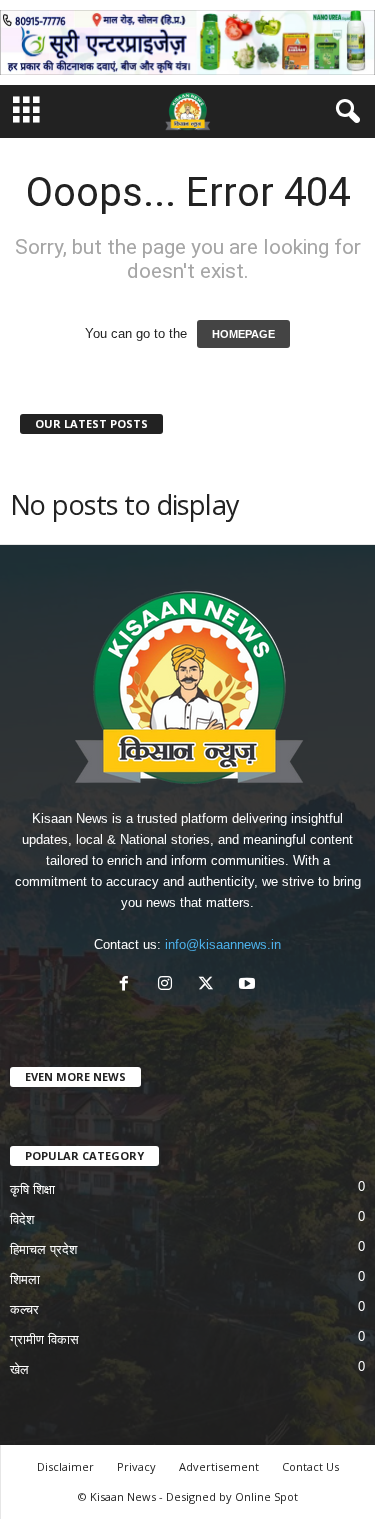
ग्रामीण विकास (44, 1339)
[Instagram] (169, 985)
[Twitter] (210, 985)
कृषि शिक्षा (32, 1189)
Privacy (136, 1466)
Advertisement (219, 1466)
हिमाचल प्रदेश (43, 1249)
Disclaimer (65, 1466)
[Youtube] (249, 985)
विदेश (22, 1219)
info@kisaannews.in (223, 944)
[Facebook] (128, 985)
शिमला (25, 1279)
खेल (19, 1369)
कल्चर (24, 1309)
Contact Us (310, 1466)
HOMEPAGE (243, 334)
